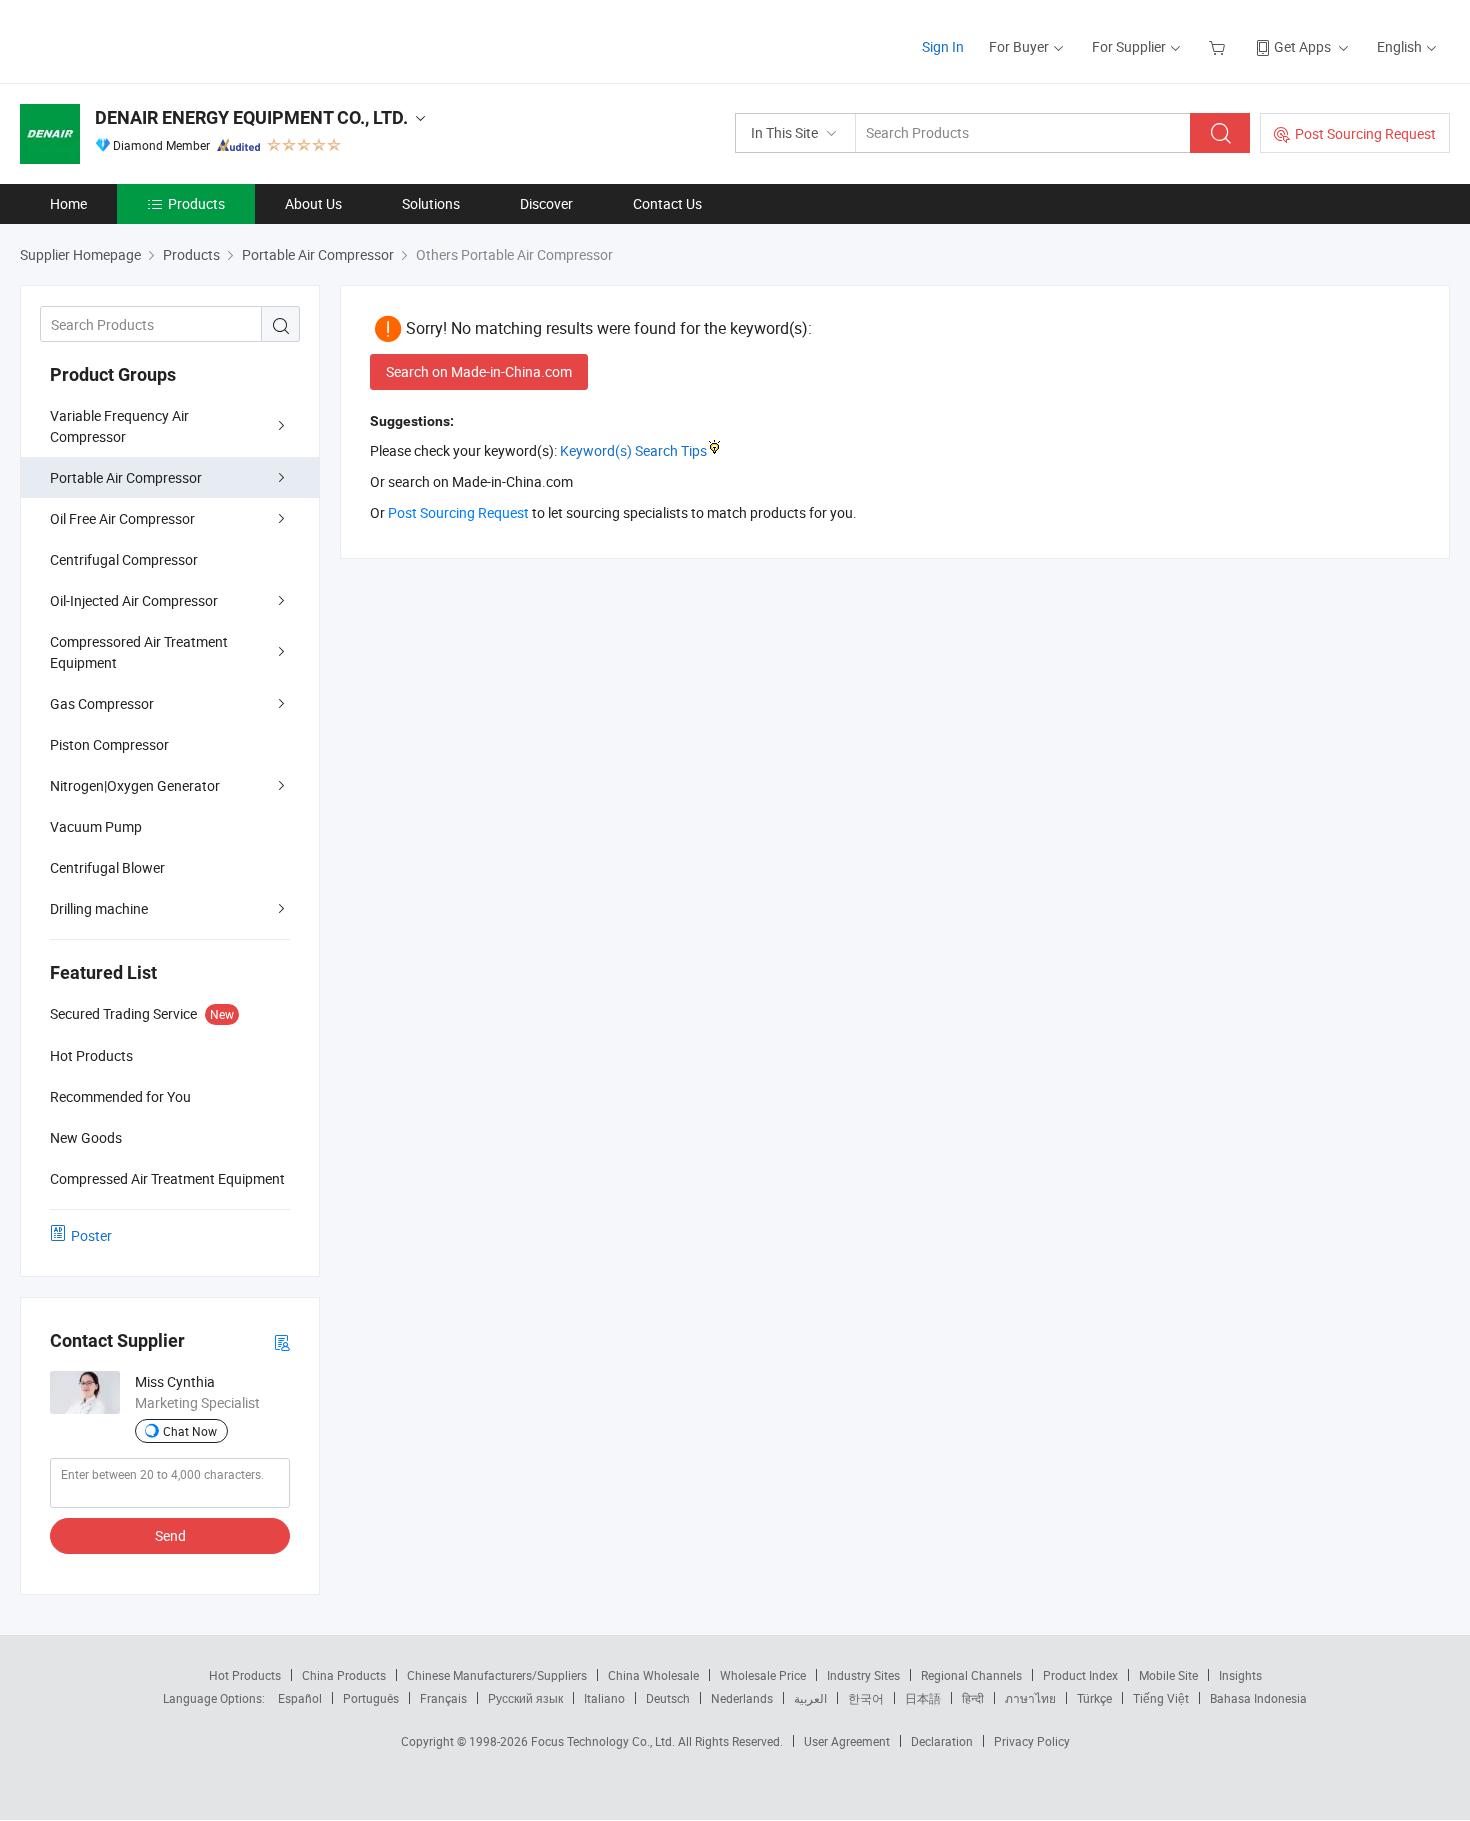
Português (371, 1698)
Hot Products (245, 1675)
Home (68, 203)
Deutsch (668, 1698)
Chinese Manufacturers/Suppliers (497, 1675)
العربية (810, 1698)
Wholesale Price (763, 1675)
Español (300, 1698)
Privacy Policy (1032, 1741)
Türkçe (1094, 1698)
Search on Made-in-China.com (479, 371)
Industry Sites (863, 1675)
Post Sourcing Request (1365, 133)
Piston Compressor (109, 744)
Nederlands (742, 1698)
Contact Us (667, 203)
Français (443, 1698)
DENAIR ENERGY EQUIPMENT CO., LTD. (251, 117)
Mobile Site (1168, 1675)
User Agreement (847, 1741)
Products (196, 203)
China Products (344, 1675)
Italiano (604, 1698)
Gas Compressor (102, 703)
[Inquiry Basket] (1219, 46)
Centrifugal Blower (107, 867)
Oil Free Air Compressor (122, 518)
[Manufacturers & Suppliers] (148, 39)
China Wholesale (653, 1675)
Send (170, 1535)
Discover (546, 203)
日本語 (923, 1698)
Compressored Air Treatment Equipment (139, 652)
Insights (1240, 1675)
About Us (313, 203)
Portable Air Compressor (126, 477)
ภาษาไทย (1030, 1698)
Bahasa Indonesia (1258, 1698)
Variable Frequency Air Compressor (119, 426)
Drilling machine (99, 908)
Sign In (943, 46)
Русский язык (525, 1698)
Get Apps (1302, 46)
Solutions (431, 203)
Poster (91, 1235)
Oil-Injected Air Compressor (134, 600)
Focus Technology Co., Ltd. (604, 1741)
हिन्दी (973, 1698)
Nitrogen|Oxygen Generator (135, 785)
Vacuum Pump (96, 826)
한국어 (866, 1698)
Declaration (942, 1741)
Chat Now (190, 1431)
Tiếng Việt (1161, 1698)
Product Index (1080, 1675)
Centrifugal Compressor (124, 559)
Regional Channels (971, 1675)
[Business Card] (282, 1341)
